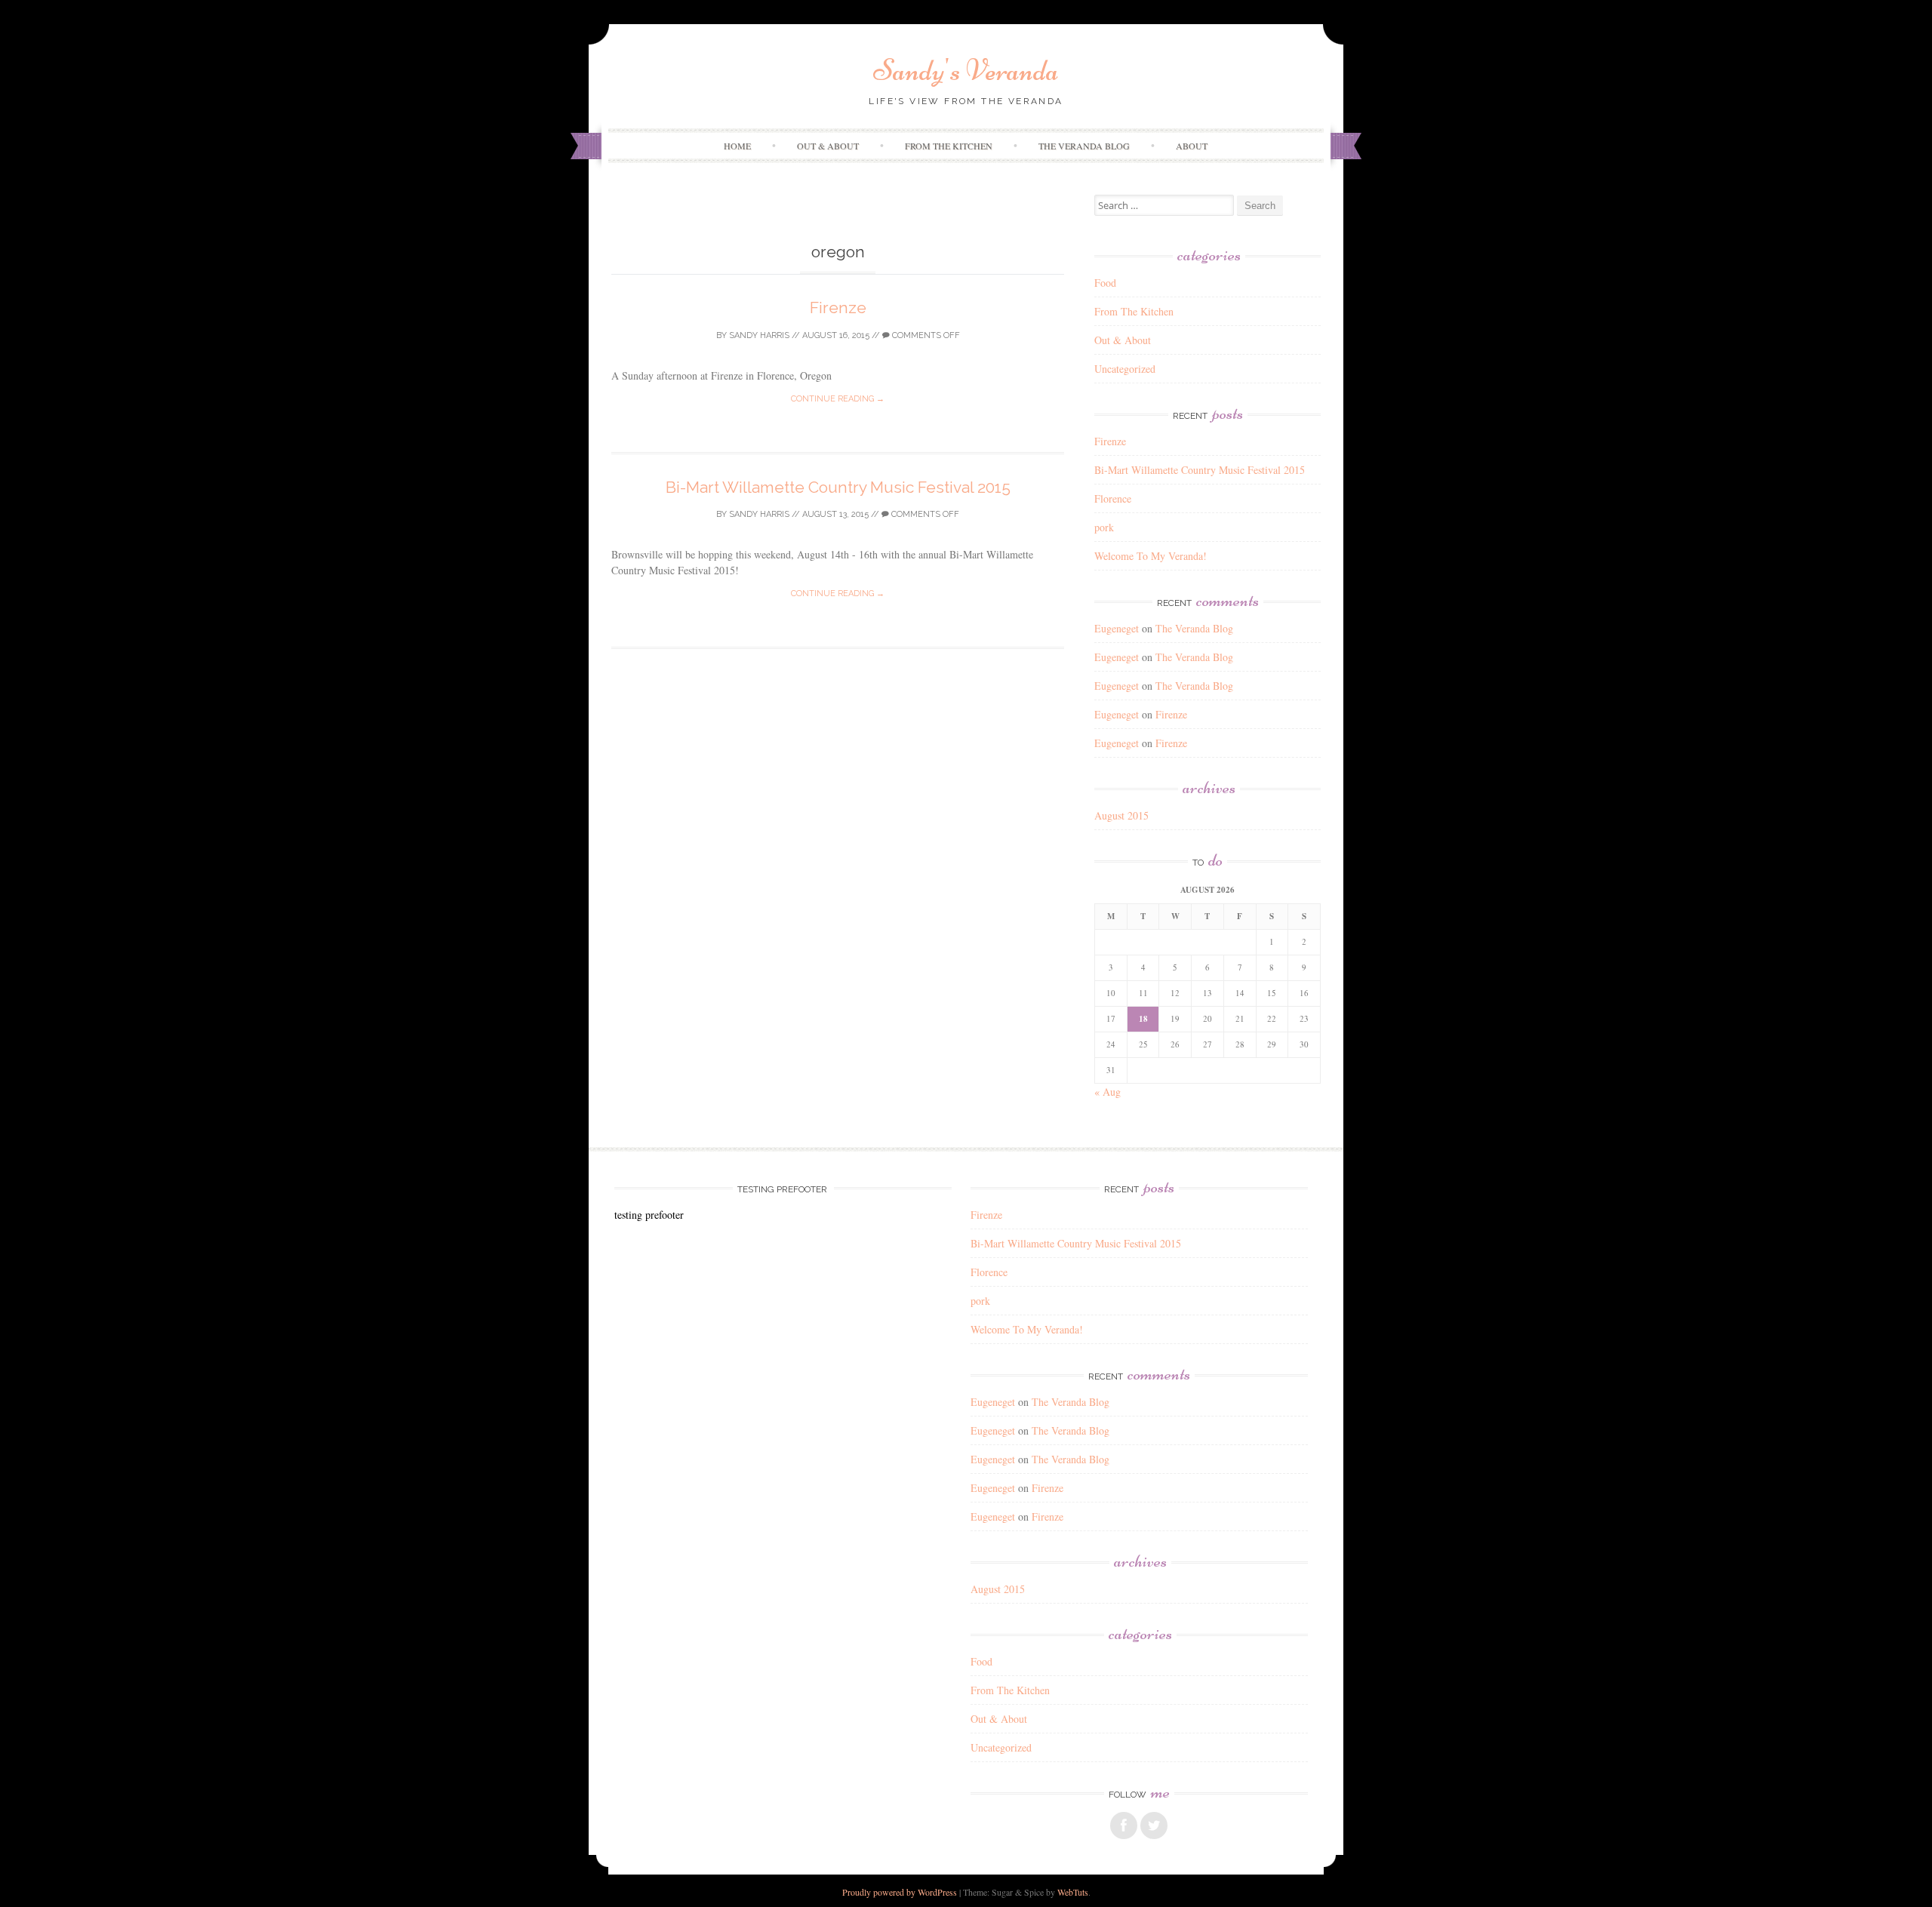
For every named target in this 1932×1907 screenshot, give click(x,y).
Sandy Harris (759, 335)
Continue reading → (838, 399)
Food (1105, 283)
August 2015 (1121, 815)
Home (737, 146)
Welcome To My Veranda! (1151, 556)
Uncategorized (1125, 369)
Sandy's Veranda (966, 70)
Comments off (925, 335)
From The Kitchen (949, 146)
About (1192, 146)
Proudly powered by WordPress (900, 1892)
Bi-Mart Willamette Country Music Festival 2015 (838, 487)
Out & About (828, 146)
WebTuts (1073, 1892)
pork (1104, 527)
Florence (1113, 498)
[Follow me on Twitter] (1154, 1825)
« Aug (1108, 1092)
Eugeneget (1117, 628)
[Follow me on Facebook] (1124, 1825)
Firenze (838, 308)
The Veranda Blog (1084, 146)
